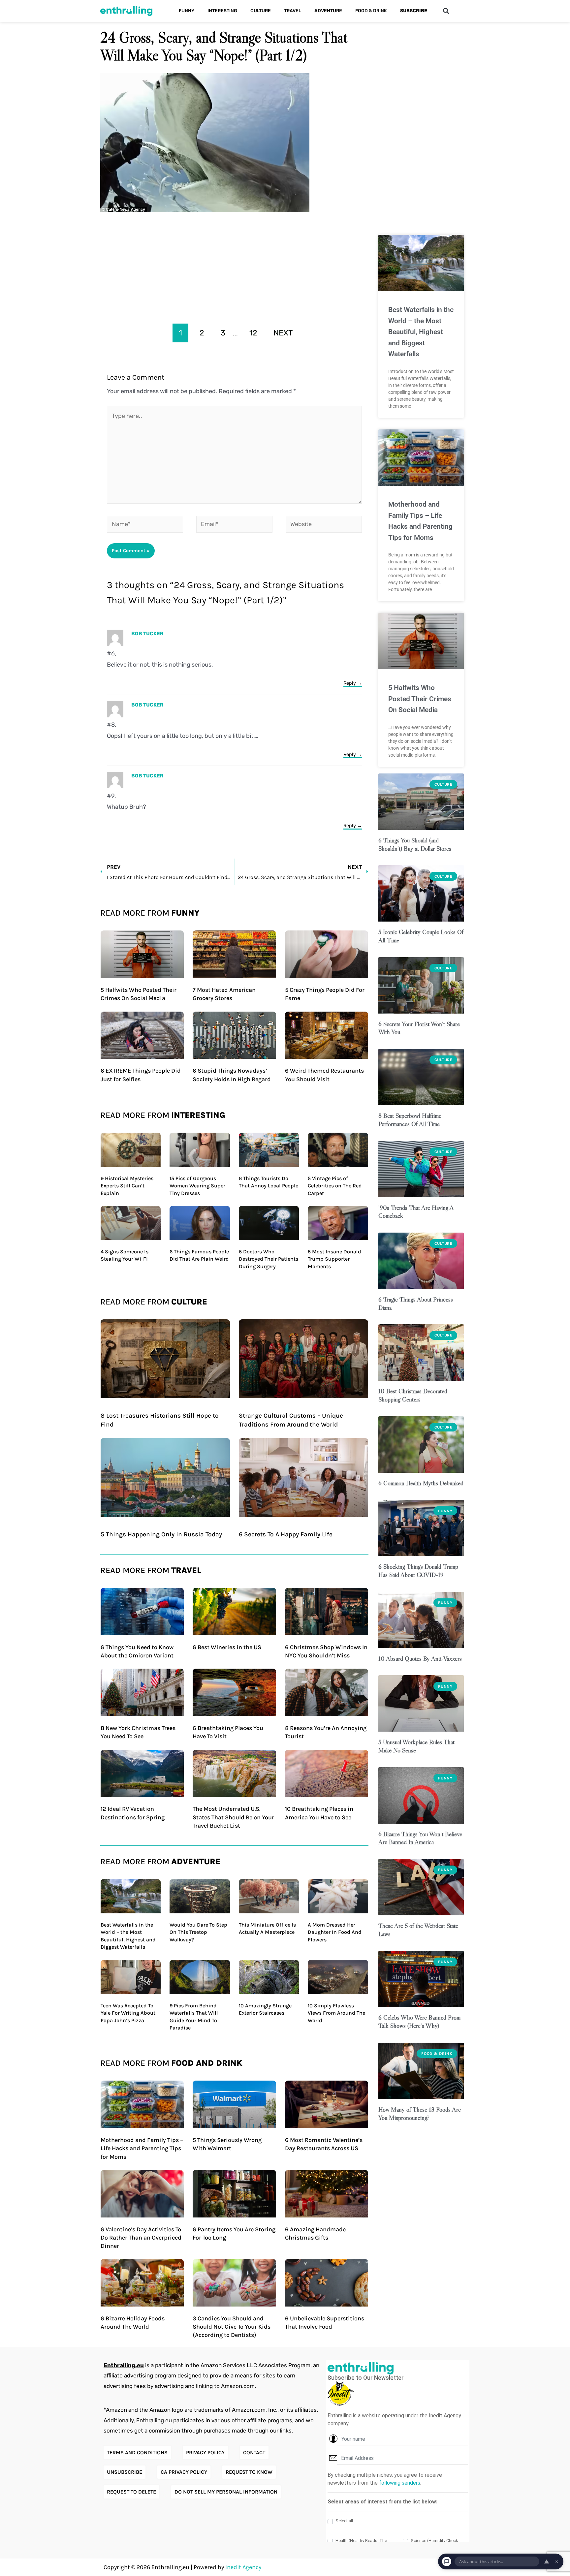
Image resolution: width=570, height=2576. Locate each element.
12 (253, 333)
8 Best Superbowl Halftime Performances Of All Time (410, 1120)
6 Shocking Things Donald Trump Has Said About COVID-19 (418, 1571)
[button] (446, 11)
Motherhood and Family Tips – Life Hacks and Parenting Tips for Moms (142, 2148)
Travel (293, 11)
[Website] (324, 525)
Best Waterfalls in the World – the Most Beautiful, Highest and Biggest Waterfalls (421, 332)
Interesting (222, 11)
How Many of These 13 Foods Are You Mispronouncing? (420, 2114)
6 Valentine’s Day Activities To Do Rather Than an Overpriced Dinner (141, 2238)
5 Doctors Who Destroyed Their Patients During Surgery (269, 1259)
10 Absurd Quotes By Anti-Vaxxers (420, 1659)
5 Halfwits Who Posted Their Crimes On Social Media (420, 699)
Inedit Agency (243, 2567)
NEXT (283, 333)
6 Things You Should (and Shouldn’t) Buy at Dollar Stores (415, 844)
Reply (350, 683)
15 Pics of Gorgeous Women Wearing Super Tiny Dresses (197, 1186)
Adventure (328, 11)
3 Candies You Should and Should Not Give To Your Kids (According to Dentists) (232, 2327)
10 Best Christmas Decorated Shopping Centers (413, 1395)
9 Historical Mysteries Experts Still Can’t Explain (127, 1186)
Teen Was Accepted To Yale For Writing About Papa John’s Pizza (128, 2013)
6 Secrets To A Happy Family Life (286, 1534)
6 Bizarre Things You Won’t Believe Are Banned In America (420, 1838)
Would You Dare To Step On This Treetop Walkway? (198, 1932)
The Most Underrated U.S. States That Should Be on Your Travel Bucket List (233, 1817)
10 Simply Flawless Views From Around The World (336, 2013)
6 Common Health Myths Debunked (421, 1483)
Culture (261, 11)
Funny (187, 11)
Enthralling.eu (124, 2365)
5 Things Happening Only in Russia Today (161, 1534)
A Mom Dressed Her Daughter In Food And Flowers (335, 1932)
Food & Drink (371, 11)
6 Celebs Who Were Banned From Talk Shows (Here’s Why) (419, 2022)
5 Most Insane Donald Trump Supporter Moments (334, 1259)
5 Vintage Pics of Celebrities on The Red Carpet (335, 1186)
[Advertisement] (234, 266)
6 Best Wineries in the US (227, 1647)
